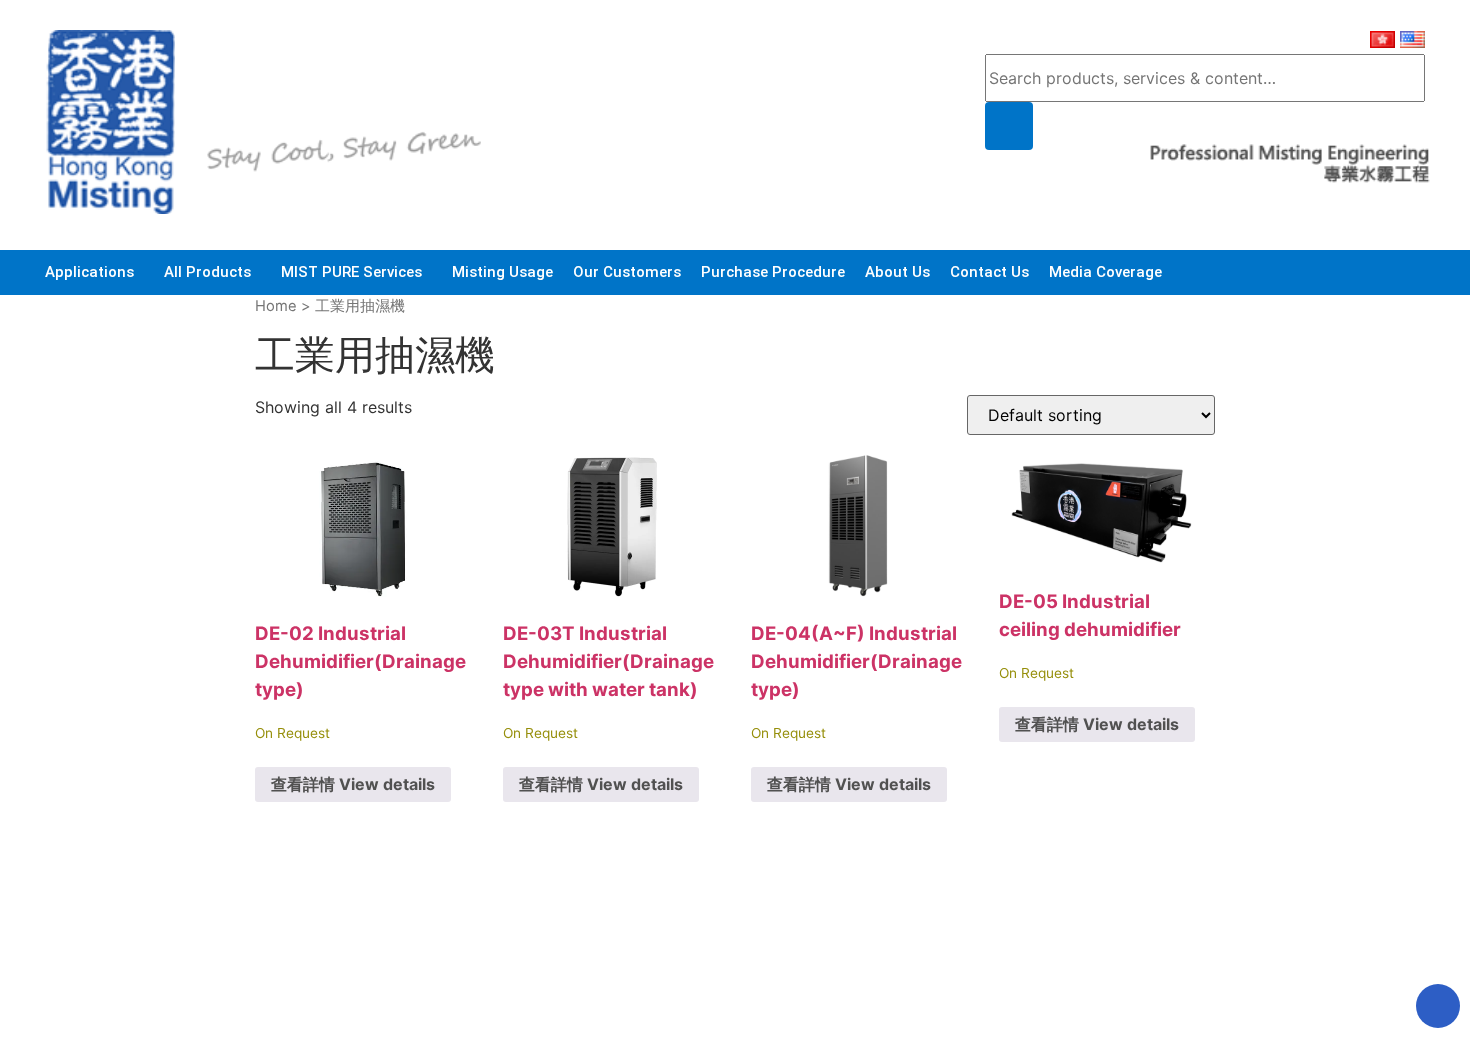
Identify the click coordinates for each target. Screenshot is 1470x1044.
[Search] (1009, 126)
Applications (89, 272)
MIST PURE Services (351, 272)
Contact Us (989, 272)
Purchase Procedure (773, 272)
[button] (94, 272)
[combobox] (1205, 78)
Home (276, 306)
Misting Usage (502, 272)
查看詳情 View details (353, 784)
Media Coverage (1105, 272)
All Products (207, 272)
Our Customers (627, 272)
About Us (897, 272)
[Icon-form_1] (1438, 1006)
